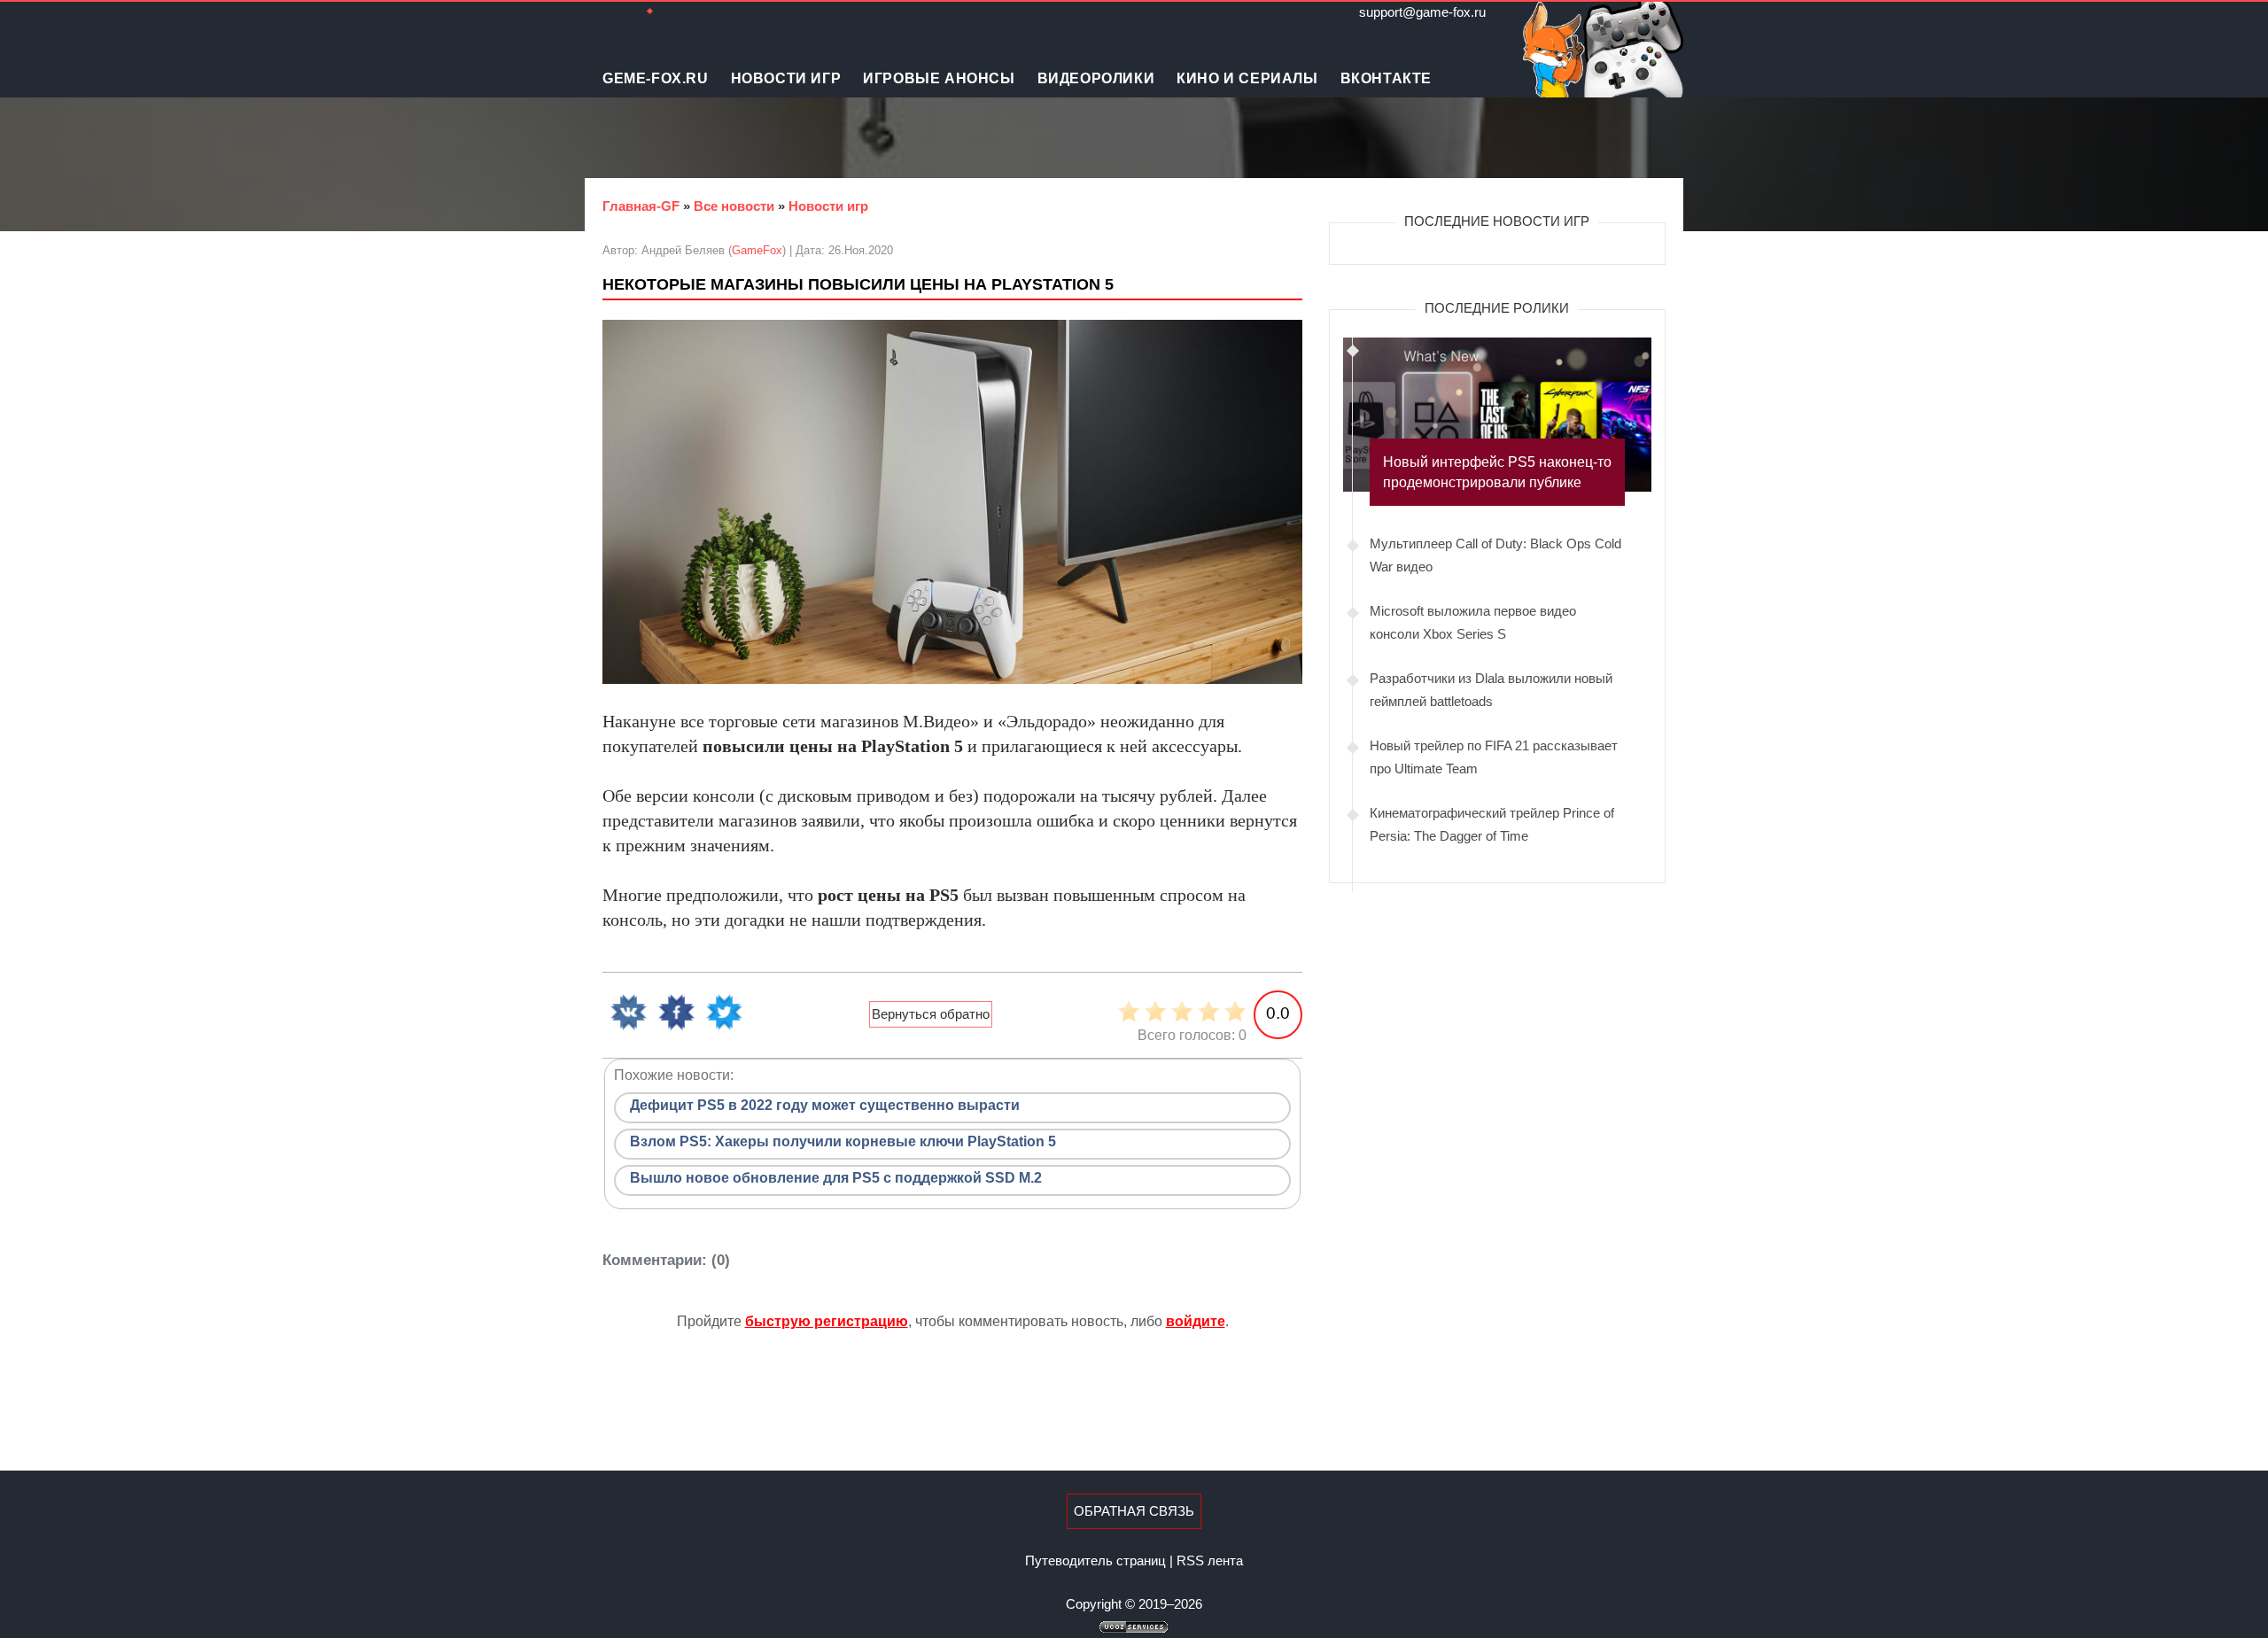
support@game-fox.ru (1422, 12)
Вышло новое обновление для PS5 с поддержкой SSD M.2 (836, 1178)
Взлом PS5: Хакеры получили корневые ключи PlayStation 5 (843, 1141)
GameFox (757, 250)
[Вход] (700, 12)
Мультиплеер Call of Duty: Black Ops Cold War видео (1495, 555)
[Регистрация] (673, 12)
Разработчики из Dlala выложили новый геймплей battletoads (1491, 690)
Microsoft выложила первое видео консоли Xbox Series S (1473, 622)
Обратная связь (1134, 1511)
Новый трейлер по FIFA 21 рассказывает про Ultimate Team (1494, 757)
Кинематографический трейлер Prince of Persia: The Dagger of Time (1492, 824)
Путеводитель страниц (1095, 1560)
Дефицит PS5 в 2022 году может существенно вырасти (825, 1105)
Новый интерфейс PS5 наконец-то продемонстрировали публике (1497, 472)
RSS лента (1210, 1560)
